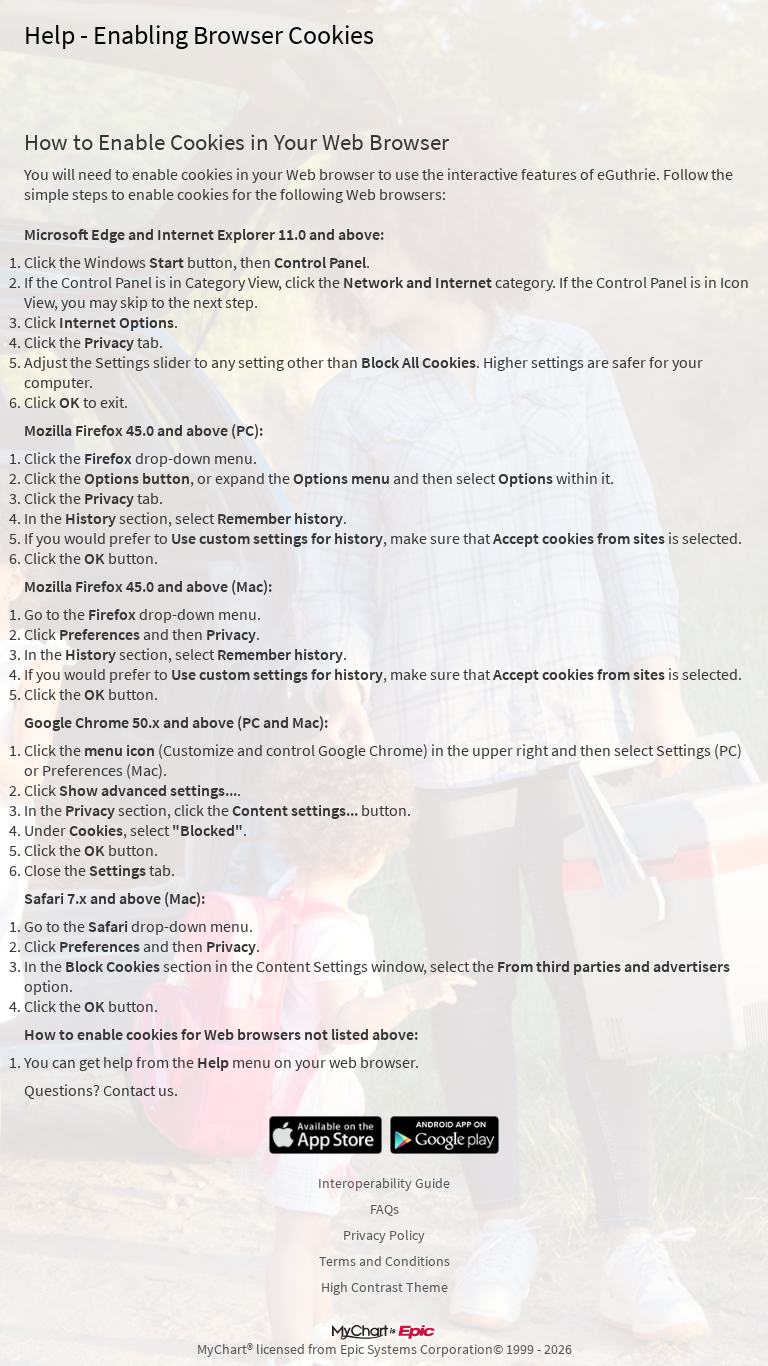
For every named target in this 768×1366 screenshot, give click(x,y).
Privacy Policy (384, 1235)
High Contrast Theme (384, 1287)
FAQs (384, 1209)
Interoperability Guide (384, 1183)
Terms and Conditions (384, 1261)
